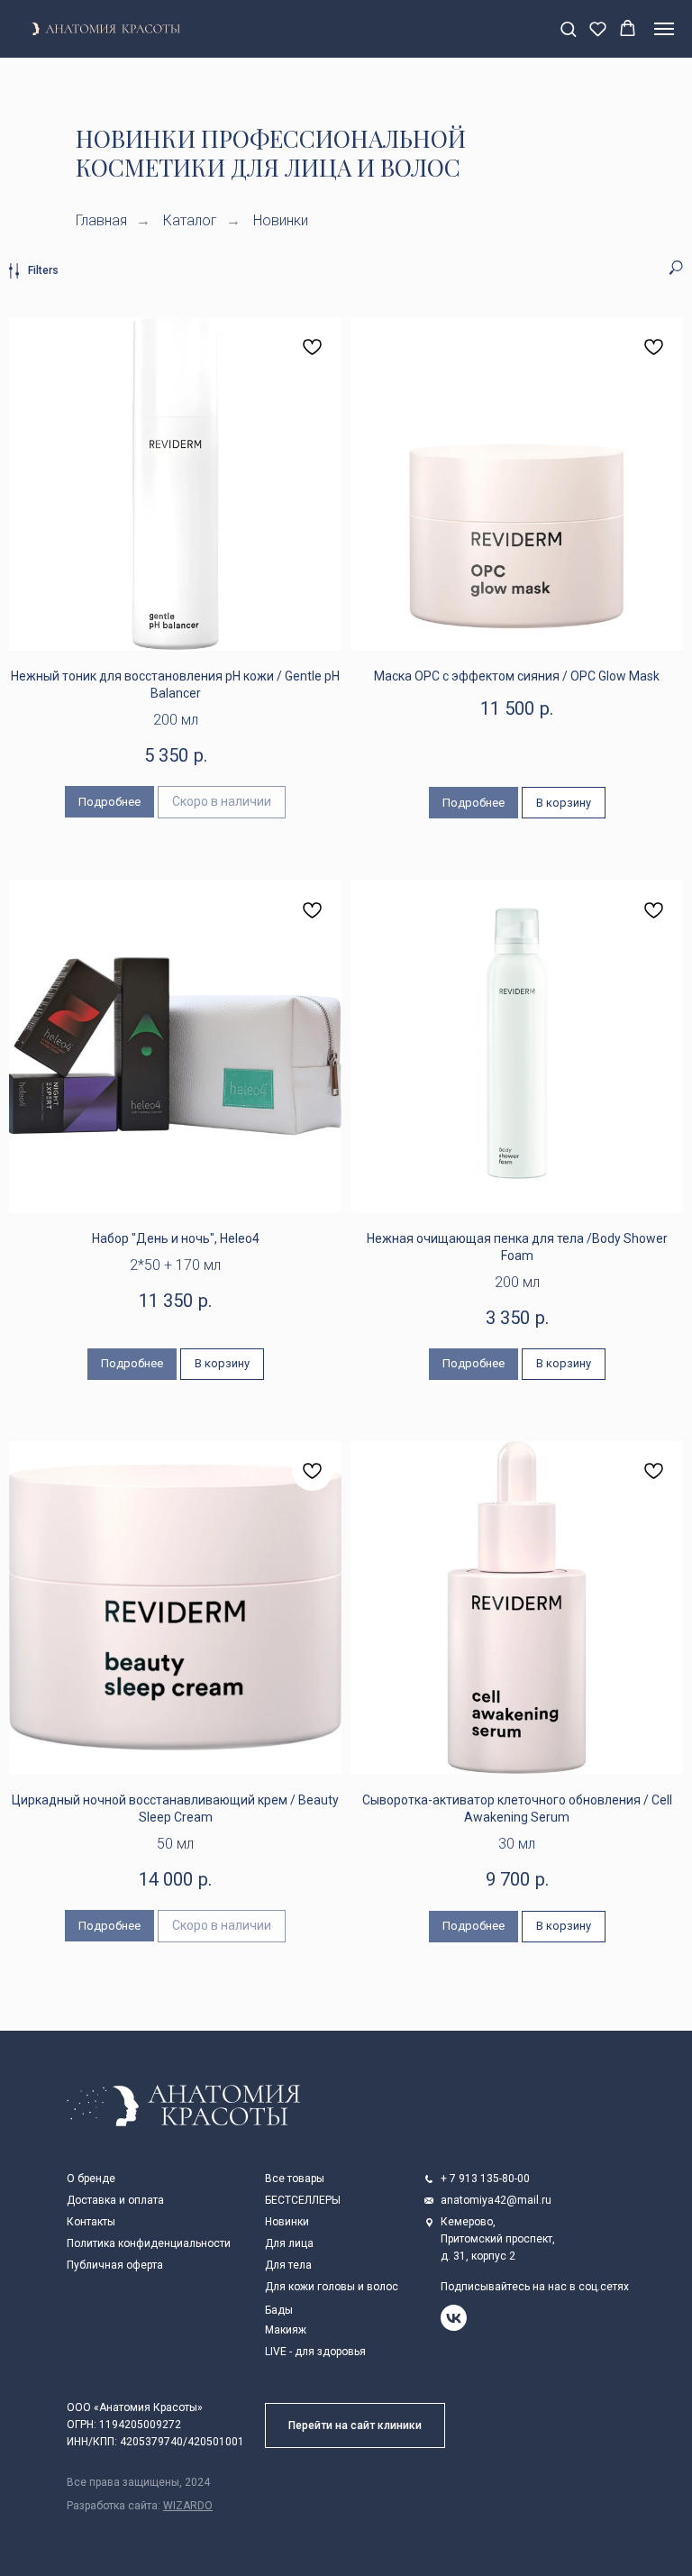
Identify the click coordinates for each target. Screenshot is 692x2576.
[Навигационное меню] (664, 29)
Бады (279, 2310)
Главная (101, 220)
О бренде (91, 2179)
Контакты (91, 2222)
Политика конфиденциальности (149, 2243)
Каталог (190, 220)
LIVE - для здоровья (315, 2352)
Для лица (289, 2243)
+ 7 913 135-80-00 (485, 2179)
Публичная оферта (115, 2265)
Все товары (295, 2179)
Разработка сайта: (140, 2506)
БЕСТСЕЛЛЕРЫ (303, 2200)
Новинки (287, 2222)
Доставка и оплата (115, 2200)
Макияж (286, 2330)
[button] (568, 28)
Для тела (288, 2265)
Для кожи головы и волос (332, 2287)
